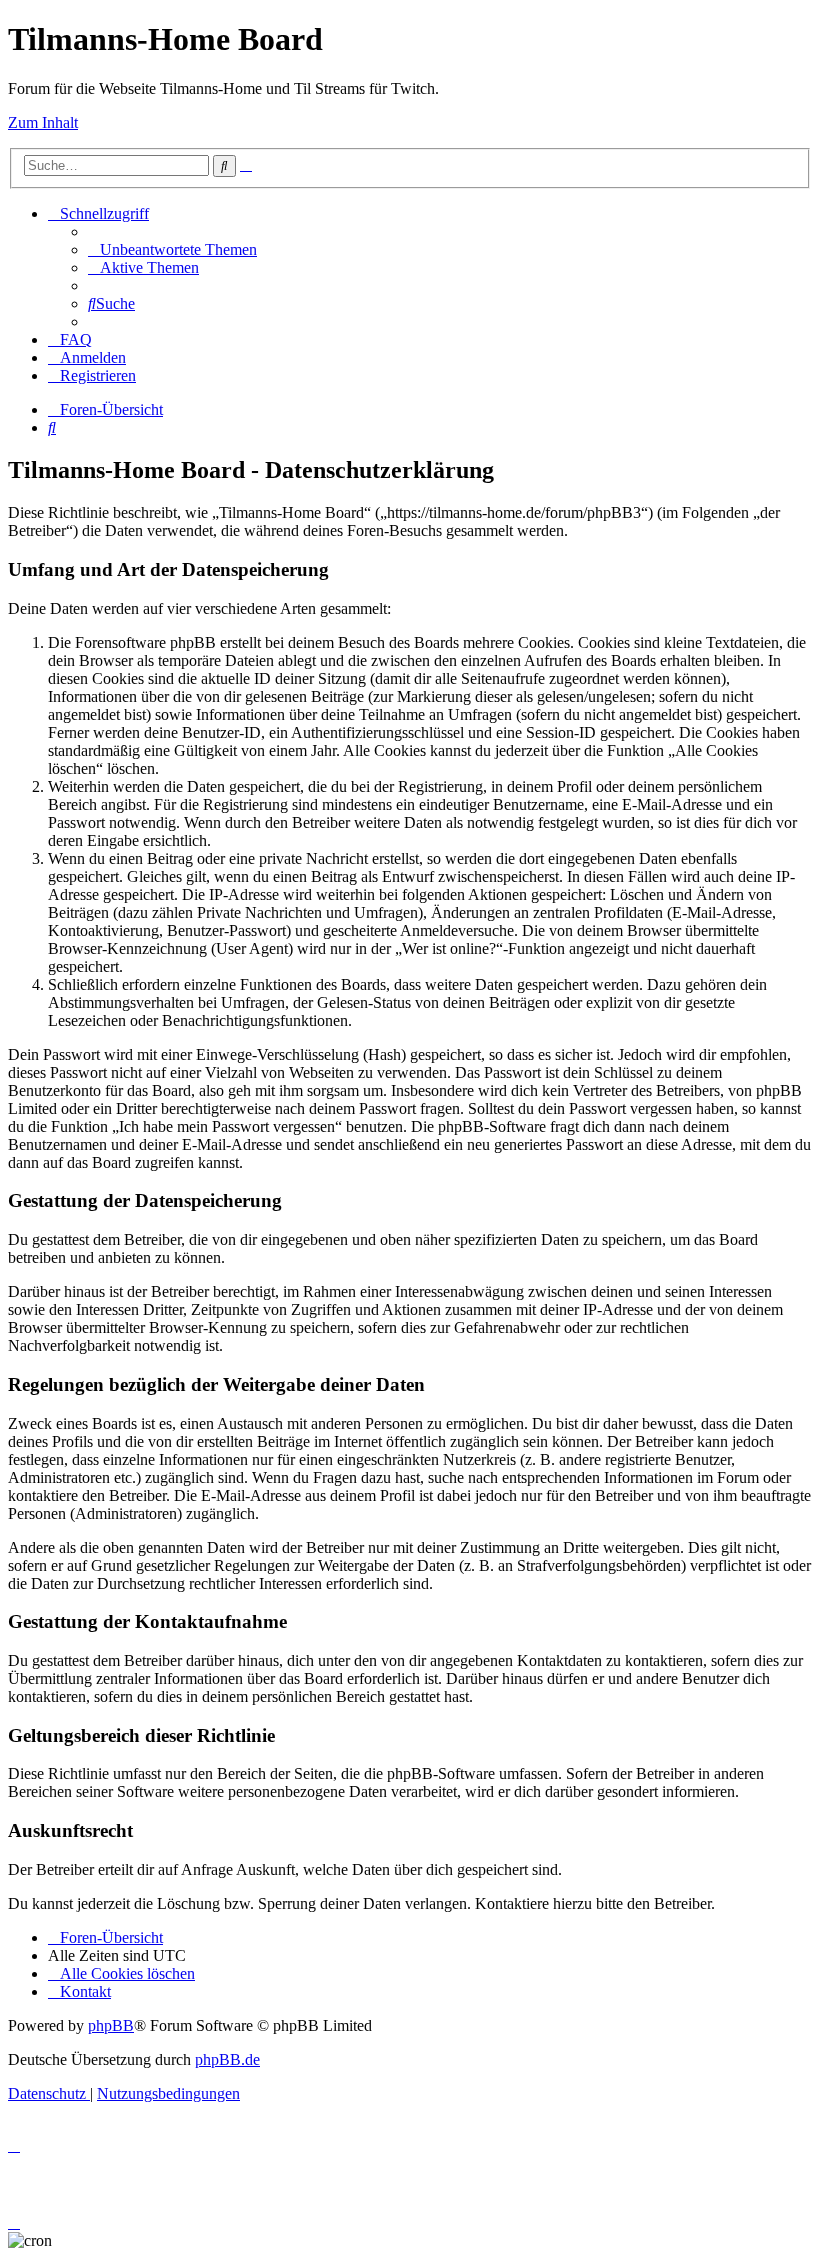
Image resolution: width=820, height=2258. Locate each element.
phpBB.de (227, 2059)
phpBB (111, 2025)
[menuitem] (172, 249)
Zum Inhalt (43, 122)
